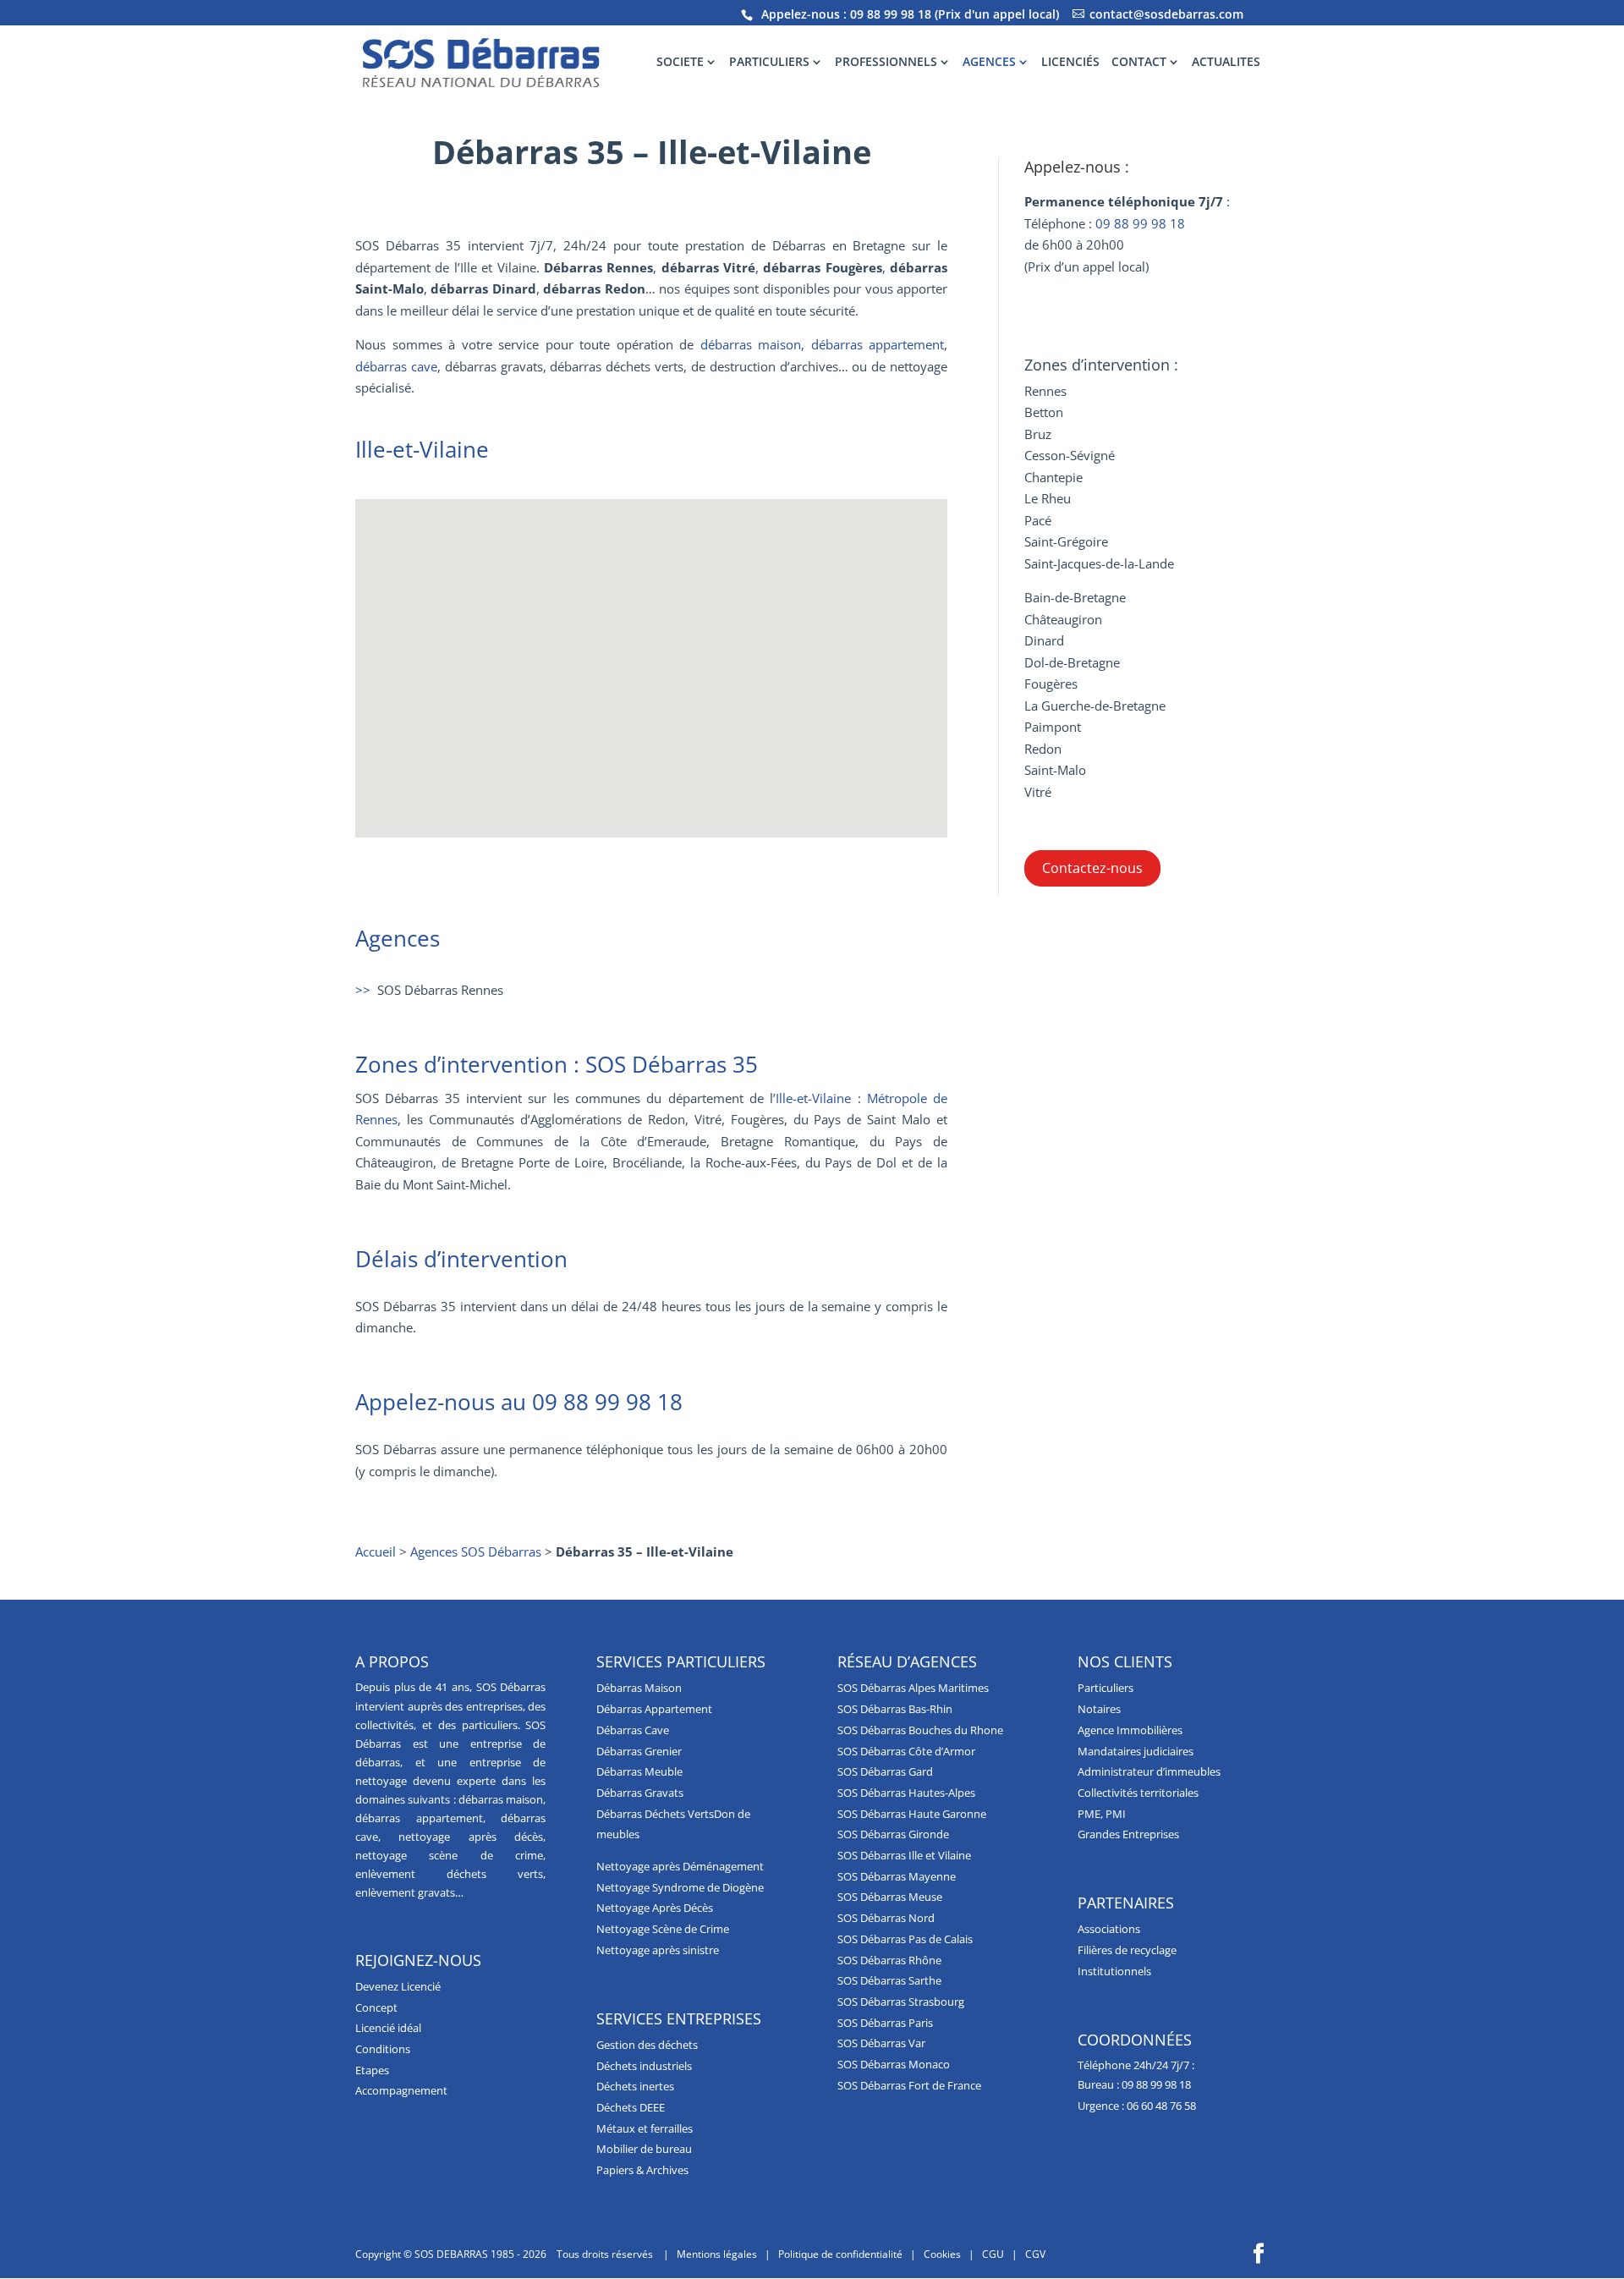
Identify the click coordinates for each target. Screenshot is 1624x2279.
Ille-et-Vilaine (813, 1098)
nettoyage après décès (471, 1837)
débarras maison (751, 344)
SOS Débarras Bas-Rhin (895, 1709)
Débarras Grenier (639, 1751)
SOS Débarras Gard (885, 1771)
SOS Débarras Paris (885, 2023)
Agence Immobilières (1130, 1730)
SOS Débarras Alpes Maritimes (913, 1688)
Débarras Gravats (640, 1793)
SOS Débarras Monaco (894, 2064)
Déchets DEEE (631, 2107)
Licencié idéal (388, 2028)
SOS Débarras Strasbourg (901, 2002)
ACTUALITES (1226, 63)
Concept (376, 2007)
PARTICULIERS (769, 63)
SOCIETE (680, 63)
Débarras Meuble (639, 1771)
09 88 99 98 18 (891, 14)
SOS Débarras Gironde (893, 1834)
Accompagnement (401, 2090)
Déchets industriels (644, 2066)
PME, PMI (1102, 1814)
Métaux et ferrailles (645, 2128)
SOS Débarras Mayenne (897, 1876)
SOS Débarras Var (881, 2043)
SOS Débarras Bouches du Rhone (920, 1730)
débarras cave (396, 366)
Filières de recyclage (1127, 1950)
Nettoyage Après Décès (655, 1908)
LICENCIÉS (1070, 63)
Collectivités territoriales (1138, 1793)
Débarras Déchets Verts (655, 1814)
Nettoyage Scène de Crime (663, 1929)
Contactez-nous (1092, 868)
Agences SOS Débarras (476, 1551)
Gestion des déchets (647, 2045)
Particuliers (1106, 1688)
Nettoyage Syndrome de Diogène (680, 1887)
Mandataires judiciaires (1136, 1751)
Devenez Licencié (398, 1986)
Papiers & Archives (642, 2170)
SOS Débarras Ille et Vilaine (904, 1855)
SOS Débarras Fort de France (909, 2085)
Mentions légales (717, 2254)
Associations (1109, 1929)
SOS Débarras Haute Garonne (912, 1814)
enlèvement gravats (405, 1892)
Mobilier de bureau (644, 2149)
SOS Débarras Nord (886, 1918)
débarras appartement (878, 344)
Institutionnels (1114, 1971)
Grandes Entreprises (1128, 1834)
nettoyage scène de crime (449, 1855)
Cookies (942, 2254)
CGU (993, 2254)
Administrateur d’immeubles (1149, 1771)
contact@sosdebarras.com (1166, 14)
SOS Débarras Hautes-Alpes (906, 1793)
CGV (1035, 2254)
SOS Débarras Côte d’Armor (906, 1751)
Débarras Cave (633, 1730)
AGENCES (989, 63)
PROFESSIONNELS (886, 63)
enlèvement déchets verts (449, 1874)
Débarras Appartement (654, 1709)
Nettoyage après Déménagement (680, 1866)
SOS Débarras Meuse (890, 1897)
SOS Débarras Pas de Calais (905, 1939)
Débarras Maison (639, 1688)
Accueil (376, 1551)
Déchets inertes (635, 2086)
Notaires (1099, 1709)
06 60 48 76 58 (1161, 2106)
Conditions (383, 2049)
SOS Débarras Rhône (889, 1960)
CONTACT (1139, 63)
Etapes (372, 2070)
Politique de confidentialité (840, 2254)
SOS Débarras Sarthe (889, 1980)
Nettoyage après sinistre (658, 1950)
